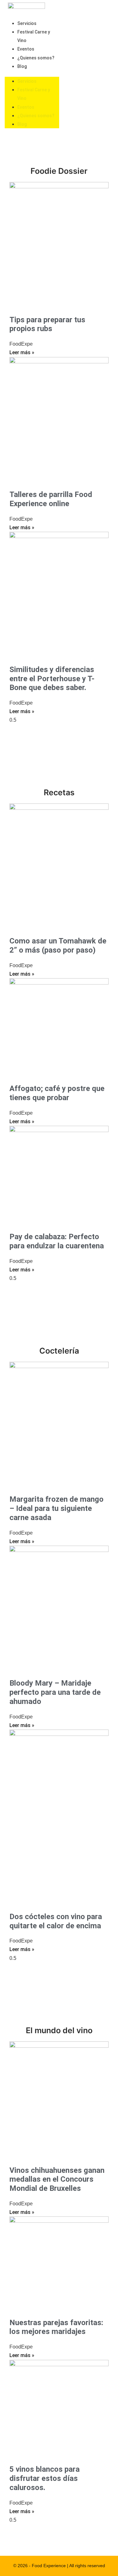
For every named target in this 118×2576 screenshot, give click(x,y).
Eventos (26, 49)
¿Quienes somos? (36, 58)
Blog (22, 66)
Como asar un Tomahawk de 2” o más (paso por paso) (58, 946)
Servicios (27, 23)
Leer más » (22, 352)
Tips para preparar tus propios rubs (47, 324)
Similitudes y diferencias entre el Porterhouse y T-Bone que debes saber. (52, 679)
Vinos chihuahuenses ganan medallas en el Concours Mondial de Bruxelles (57, 2179)
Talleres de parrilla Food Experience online (51, 499)
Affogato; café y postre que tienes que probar (57, 1093)
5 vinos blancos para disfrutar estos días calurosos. (45, 2478)
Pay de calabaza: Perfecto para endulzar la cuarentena (57, 1241)
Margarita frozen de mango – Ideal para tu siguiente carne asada (56, 1508)
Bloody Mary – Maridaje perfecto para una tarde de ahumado (55, 1692)
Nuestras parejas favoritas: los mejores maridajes (56, 2327)
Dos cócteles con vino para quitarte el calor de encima (56, 1921)
